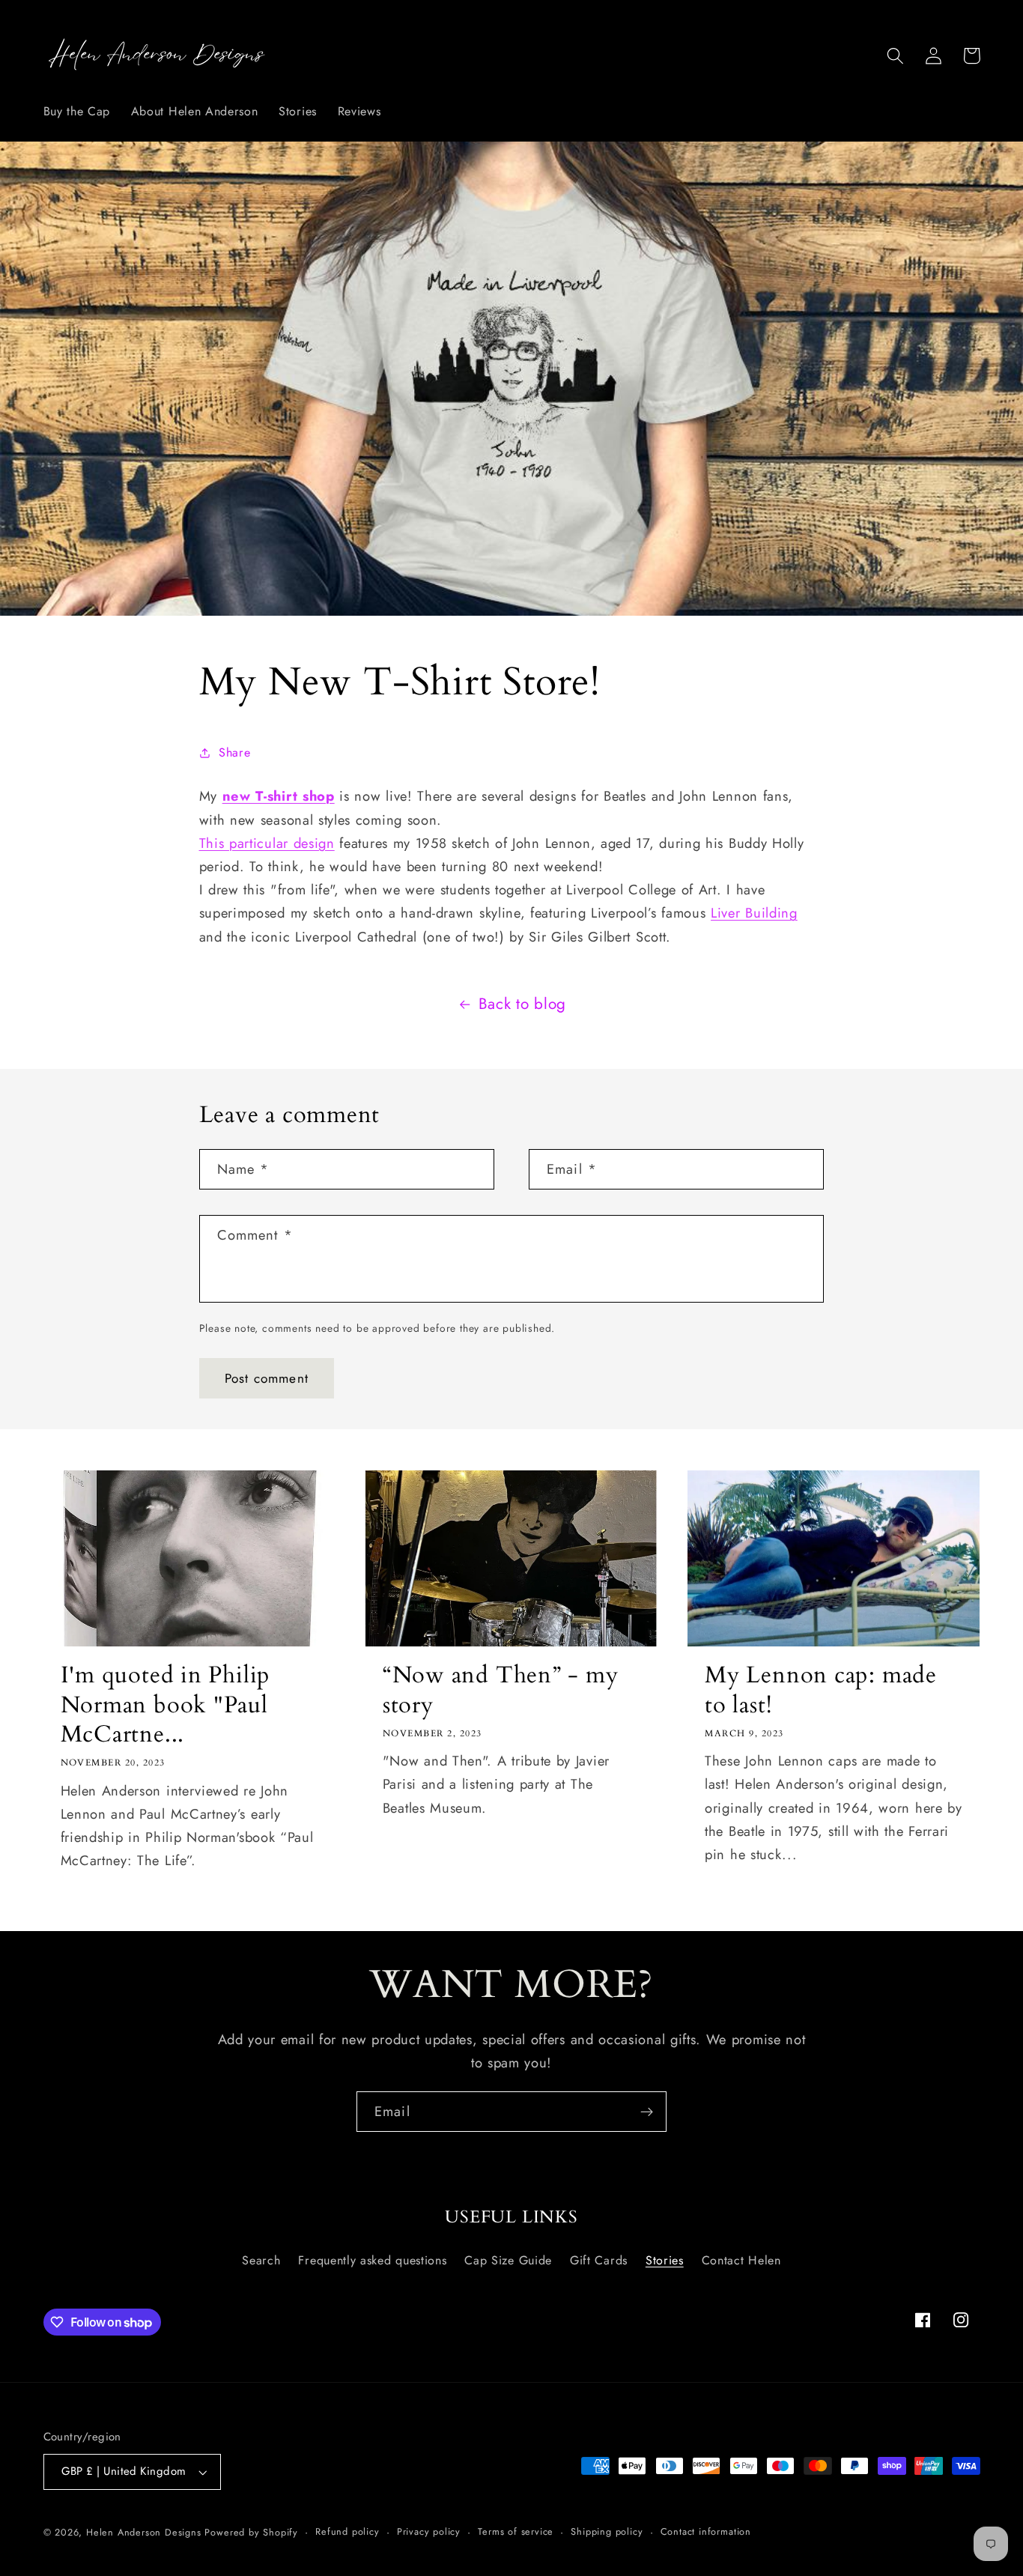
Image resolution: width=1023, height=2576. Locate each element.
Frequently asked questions (372, 2260)
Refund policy (347, 2531)
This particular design (267, 843)
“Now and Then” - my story (501, 1690)
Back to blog (522, 1004)
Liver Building (754, 913)
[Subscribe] (647, 2112)
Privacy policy (429, 2531)
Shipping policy (607, 2531)
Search (261, 2260)
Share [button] (234, 752)
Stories (665, 2260)
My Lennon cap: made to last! (821, 1690)
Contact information (706, 2531)
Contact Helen (741, 2260)
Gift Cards (599, 2260)
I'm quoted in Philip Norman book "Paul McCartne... (166, 1705)
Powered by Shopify (251, 2532)
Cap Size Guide (508, 2260)
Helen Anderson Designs (144, 2532)
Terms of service (516, 2531)
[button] (896, 56)
